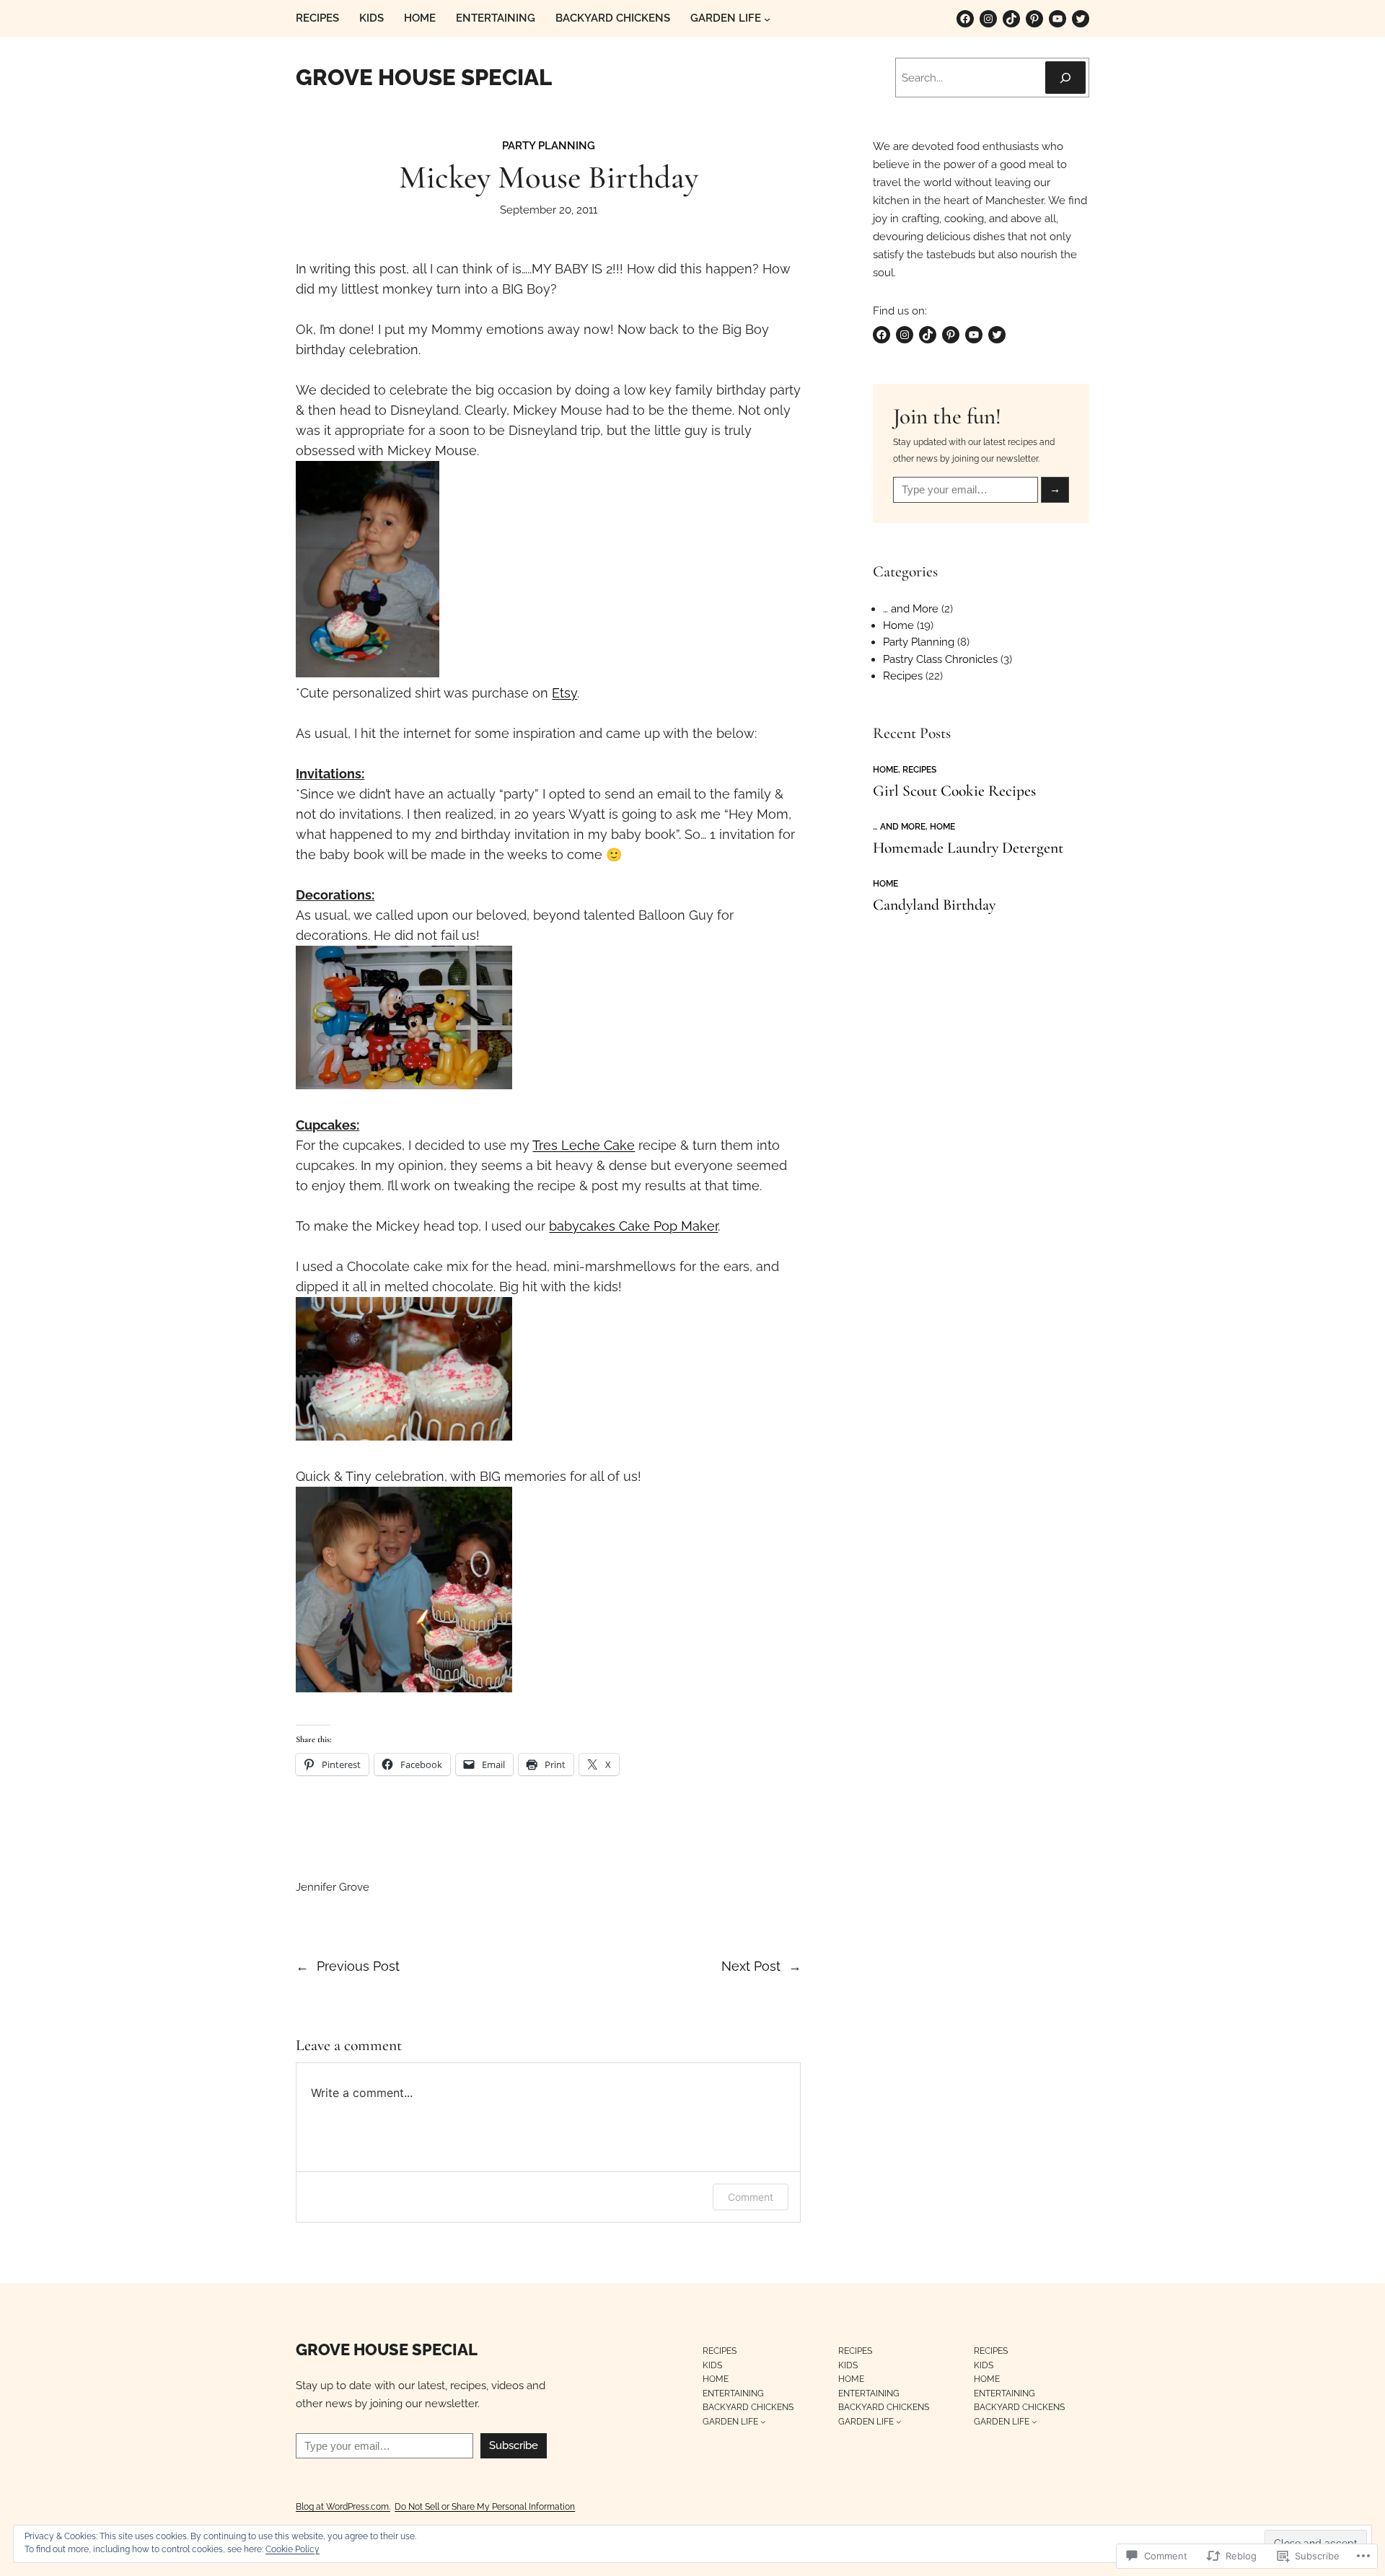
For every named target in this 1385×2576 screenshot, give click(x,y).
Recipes (903, 676)
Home (898, 625)
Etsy (564, 693)
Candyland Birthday (934, 905)
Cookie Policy (293, 2549)
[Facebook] (965, 19)
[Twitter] (1081, 19)
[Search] (1065, 78)
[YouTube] (1058, 19)
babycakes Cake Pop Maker (633, 1226)
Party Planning (549, 146)
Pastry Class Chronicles (940, 659)
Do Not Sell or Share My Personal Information (485, 2506)
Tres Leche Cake (584, 1145)
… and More (911, 609)
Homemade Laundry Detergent (968, 848)
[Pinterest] (1034, 19)
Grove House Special (424, 77)
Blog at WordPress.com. (343, 2506)
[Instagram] (988, 19)
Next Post (751, 1966)
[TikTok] (1011, 19)
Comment (751, 2197)
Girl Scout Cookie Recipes (954, 791)
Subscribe (514, 2445)
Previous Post (358, 1966)
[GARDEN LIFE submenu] (767, 19)
